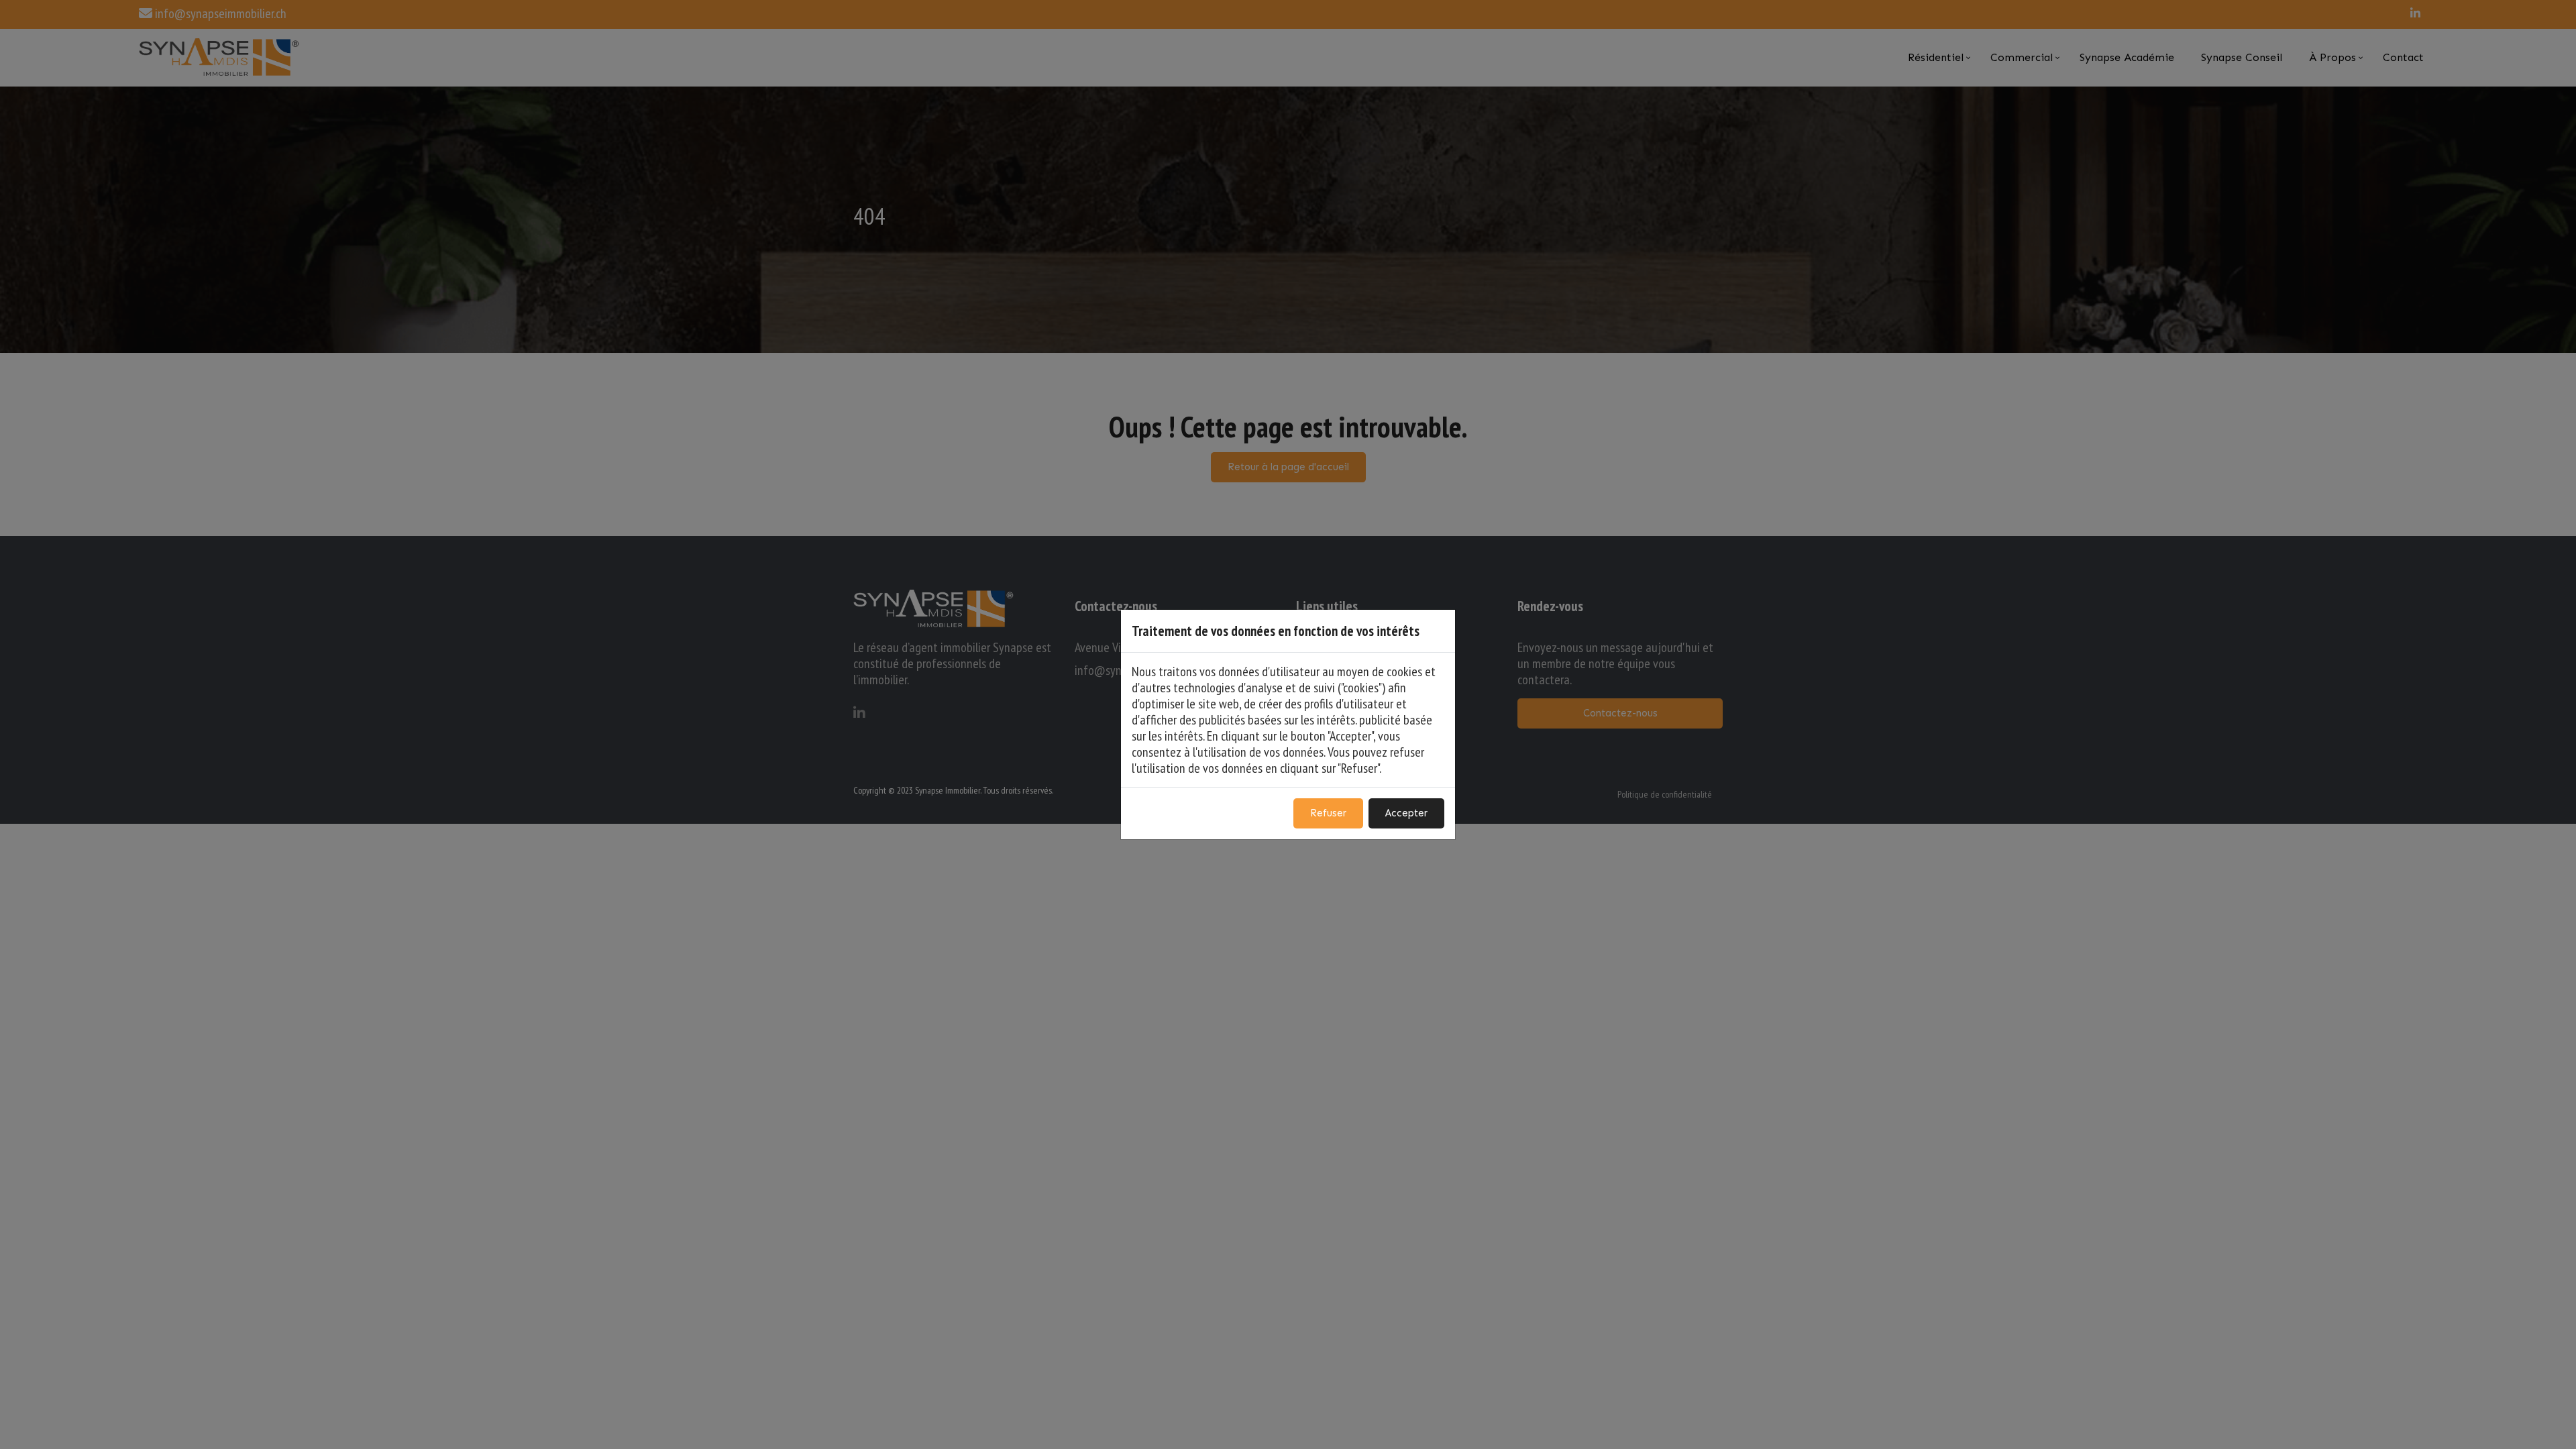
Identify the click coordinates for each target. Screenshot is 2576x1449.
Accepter (1406, 813)
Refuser (1328, 813)
